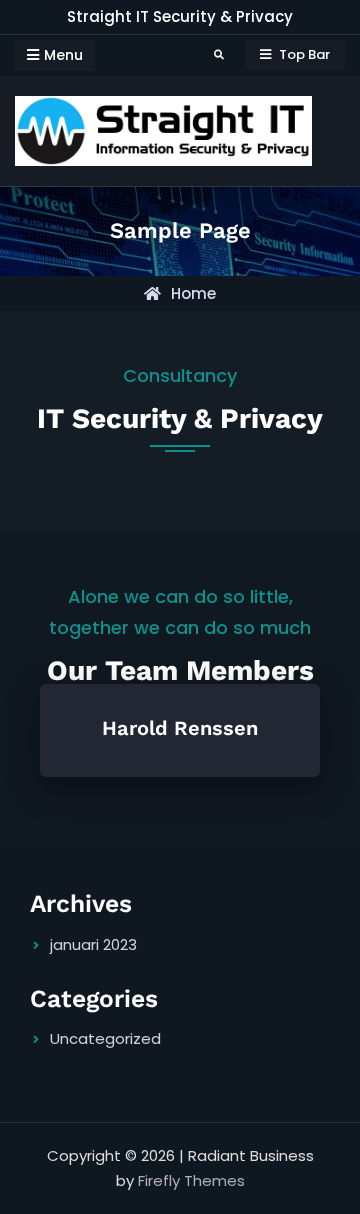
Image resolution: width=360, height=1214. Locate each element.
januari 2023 (93, 944)
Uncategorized (105, 1038)
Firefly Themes (191, 1180)
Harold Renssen (180, 728)
